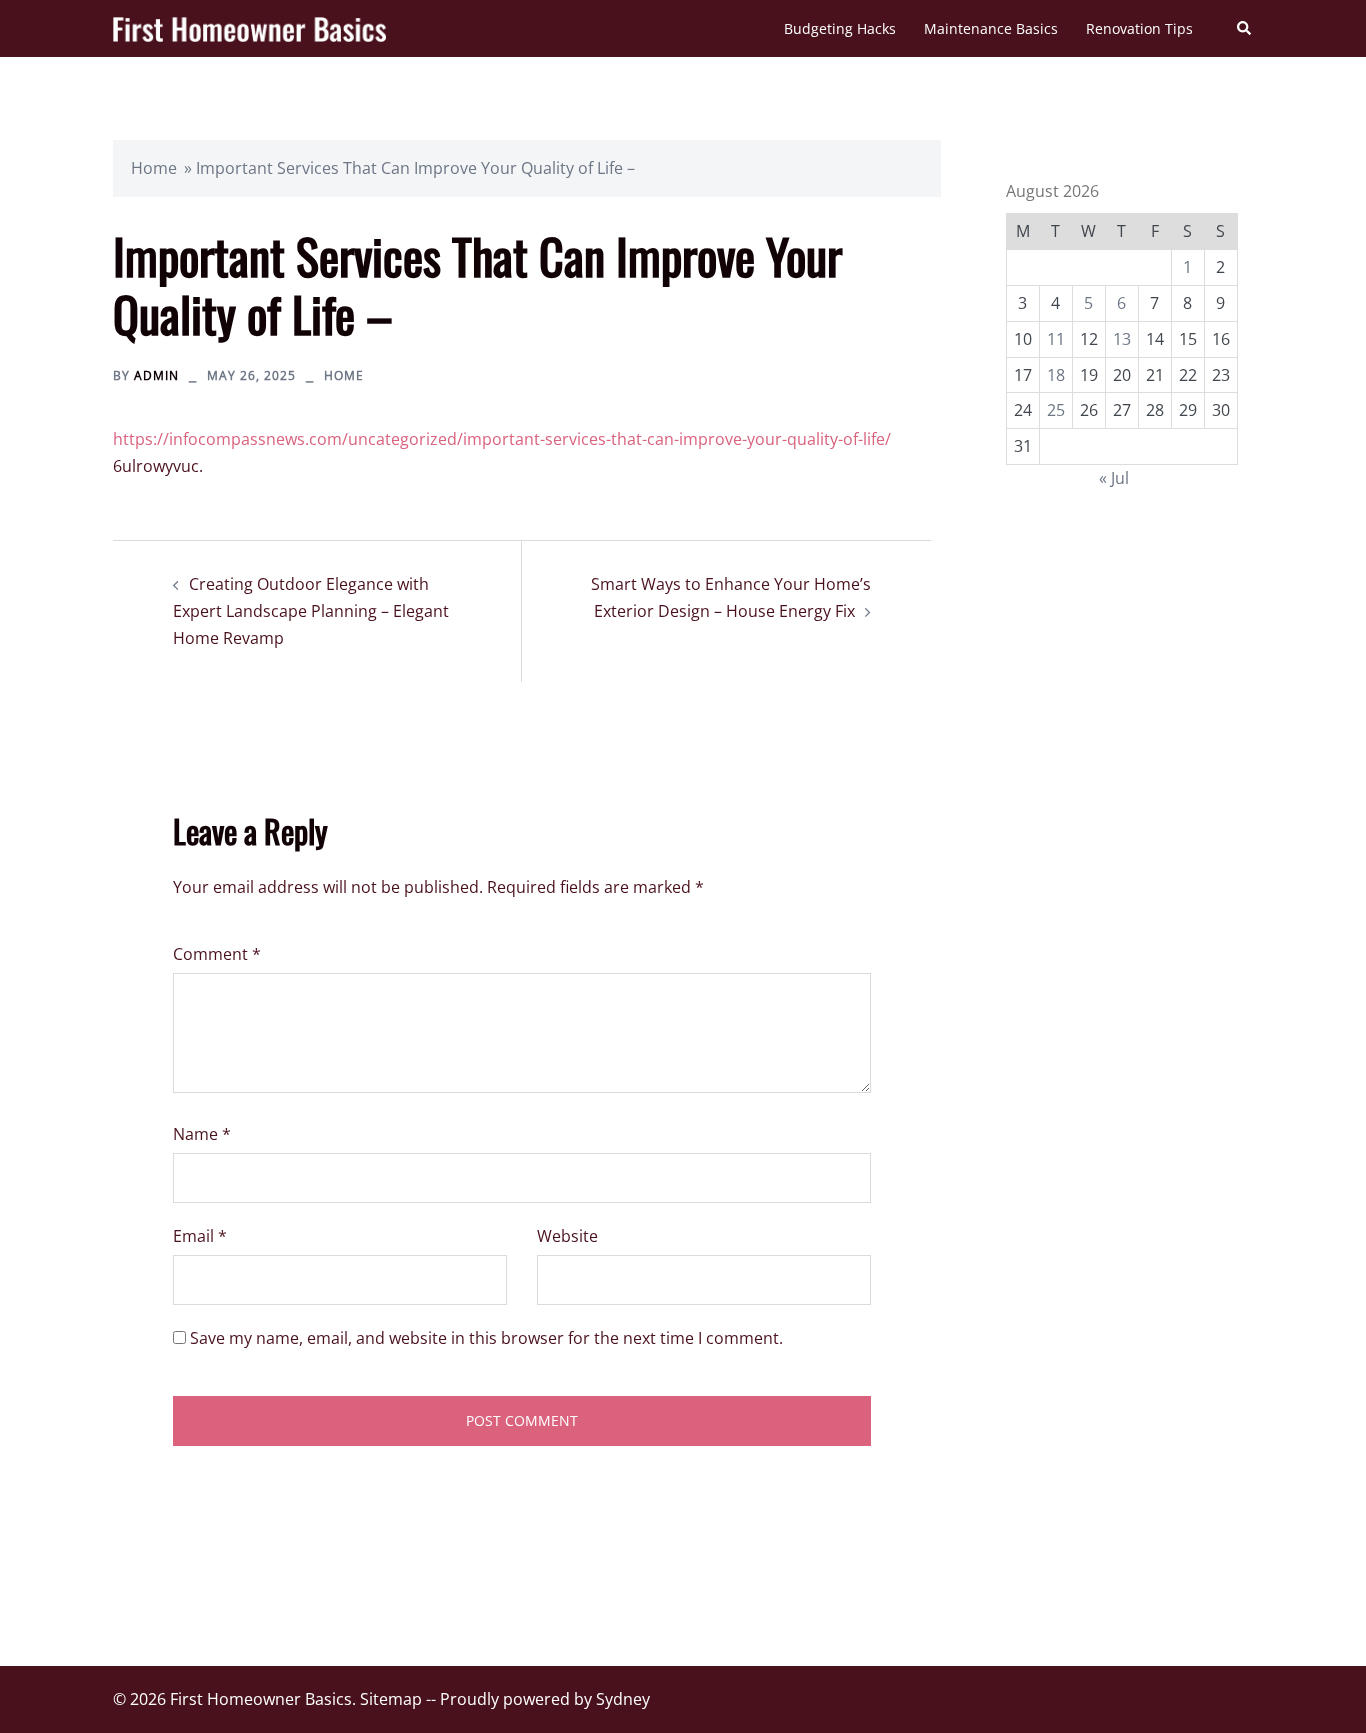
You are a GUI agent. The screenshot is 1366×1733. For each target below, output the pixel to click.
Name (202, 1134)
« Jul (1114, 478)
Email (200, 1236)
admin (156, 375)
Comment (217, 954)
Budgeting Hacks (840, 28)
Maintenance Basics (991, 28)
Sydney (623, 1699)
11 (1056, 339)
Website (567, 1236)
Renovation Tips (1139, 28)
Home (154, 168)
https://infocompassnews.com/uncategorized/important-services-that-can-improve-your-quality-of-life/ (502, 439)
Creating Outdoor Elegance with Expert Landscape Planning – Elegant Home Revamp (311, 611)
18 (1056, 375)
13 (1122, 339)
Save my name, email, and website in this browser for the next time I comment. (486, 1338)
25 (1056, 410)
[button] (1245, 28)
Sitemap (391, 1699)
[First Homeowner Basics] (249, 28)
